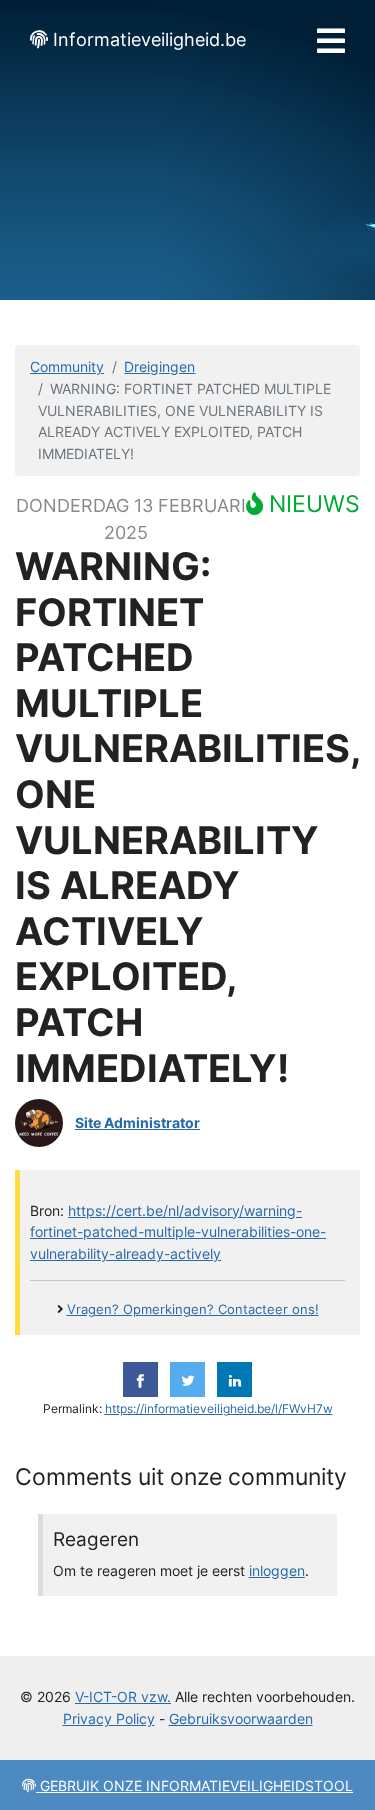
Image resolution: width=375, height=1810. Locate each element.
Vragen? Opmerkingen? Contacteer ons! (193, 1309)
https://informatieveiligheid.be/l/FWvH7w (219, 1409)
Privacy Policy (109, 1718)
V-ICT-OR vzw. (123, 1696)
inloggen (277, 1570)
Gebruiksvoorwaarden (241, 1718)
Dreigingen (159, 366)
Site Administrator (137, 1122)
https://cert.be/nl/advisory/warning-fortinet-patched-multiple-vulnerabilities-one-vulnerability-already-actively (178, 1232)
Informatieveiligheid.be (149, 39)
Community (67, 366)
